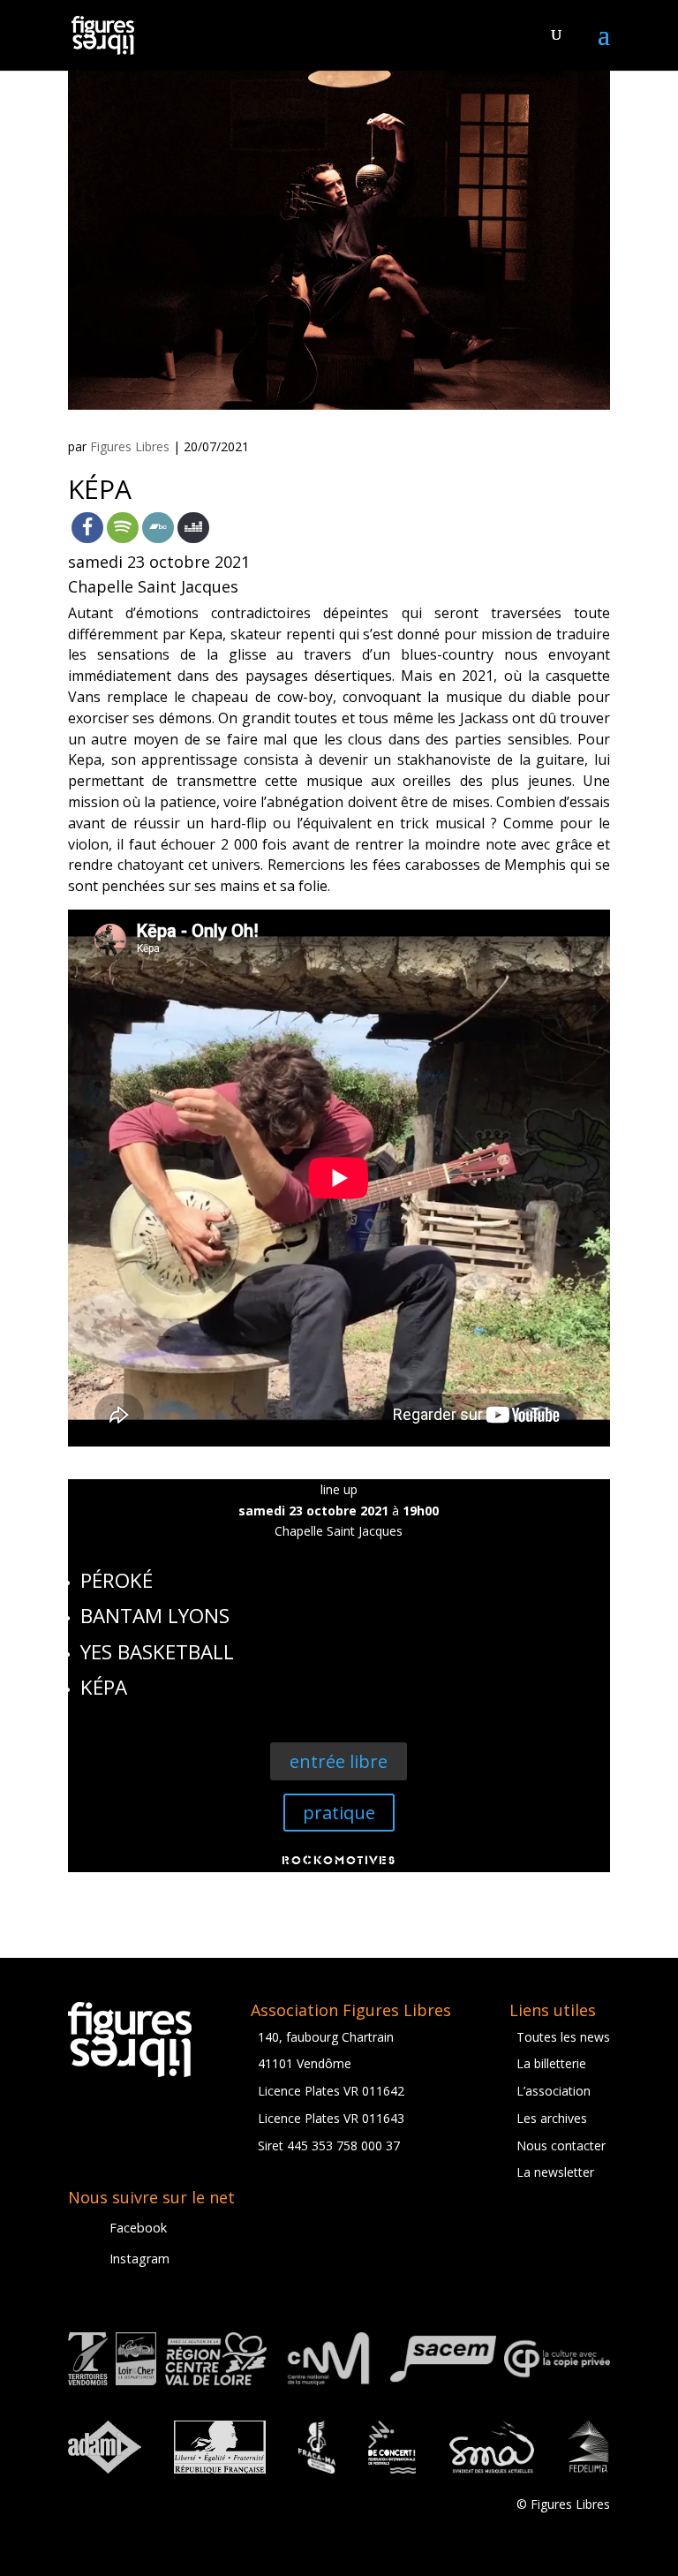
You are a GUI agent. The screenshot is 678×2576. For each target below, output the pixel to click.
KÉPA (104, 1687)
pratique (339, 1813)
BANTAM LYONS (155, 1616)
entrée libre (339, 1761)
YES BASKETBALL (157, 1652)
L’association (554, 2091)
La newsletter (555, 2172)
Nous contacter (561, 2145)
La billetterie (551, 2063)
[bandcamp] (158, 528)
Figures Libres (130, 446)
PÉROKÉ (117, 1580)
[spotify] (123, 528)
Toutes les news (563, 2037)
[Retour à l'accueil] (103, 34)
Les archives (552, 2118)
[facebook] (87, 528)
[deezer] (193, 528)
